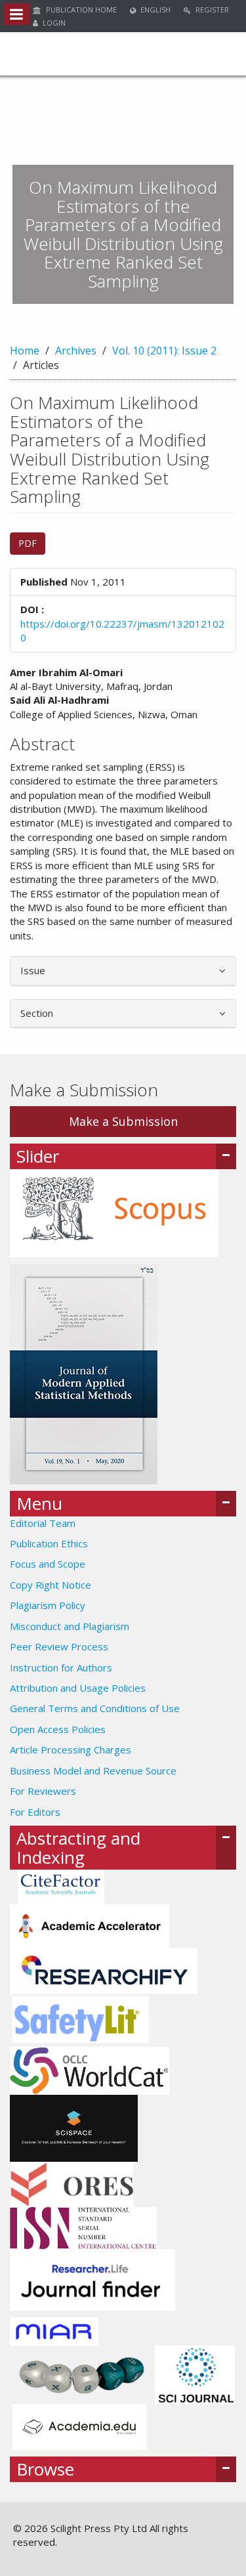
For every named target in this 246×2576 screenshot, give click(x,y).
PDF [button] (28, 543)
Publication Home (80, 10)
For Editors (35, 1812)
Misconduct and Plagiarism (70, 1626)
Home (25, 351)
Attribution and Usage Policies (78, 1688)
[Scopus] (114, 1212)
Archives (76, 351)
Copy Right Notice (51, 1585)
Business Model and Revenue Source (93, 1771)
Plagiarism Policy (48, 1605)
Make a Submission (123, 1121)
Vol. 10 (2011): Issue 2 (164, 351)
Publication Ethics (49, 1543)
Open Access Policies (58, 1729)
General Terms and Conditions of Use (95, 1708)
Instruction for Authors (61, 1667)
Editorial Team (43, 1523)
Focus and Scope (48, 1564)
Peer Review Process (59, 1646)
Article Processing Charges (71, 1750)
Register (211, 10)
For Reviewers (43, 1791)
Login (53, 23)
